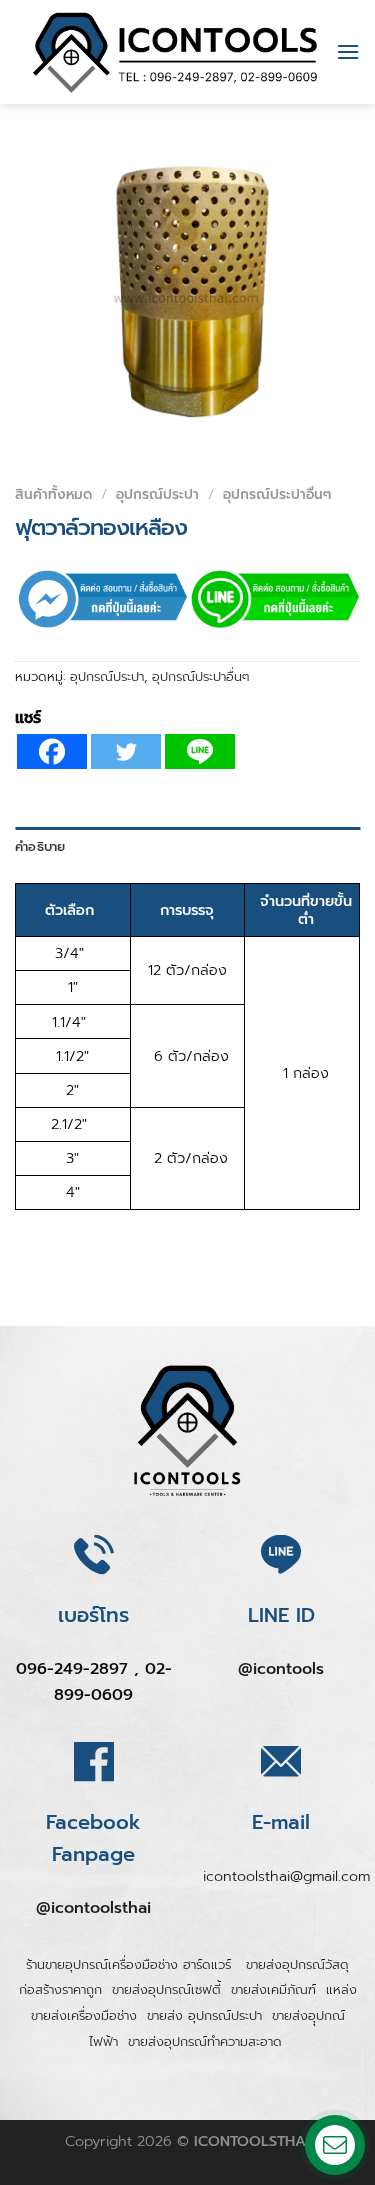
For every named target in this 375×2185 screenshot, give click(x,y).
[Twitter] (126, 751)
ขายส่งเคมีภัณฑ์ (273, 1989)
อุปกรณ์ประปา (157, 494)
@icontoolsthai (93, 1908)
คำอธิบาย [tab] (40, 846)
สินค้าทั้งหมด (53, 494)
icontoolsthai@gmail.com (286, 1876)
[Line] (200, 751)
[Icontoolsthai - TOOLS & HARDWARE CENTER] (175, 51)
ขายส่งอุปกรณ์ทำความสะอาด (205, 2041)
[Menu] (348, 51)
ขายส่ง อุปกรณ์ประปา (204, 2015)
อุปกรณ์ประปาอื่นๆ (277, 494)
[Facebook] (52, 751)
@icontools (281, 1669)
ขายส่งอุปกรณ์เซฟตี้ (166, 1989)
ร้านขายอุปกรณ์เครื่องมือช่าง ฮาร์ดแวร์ (131, 1964)
